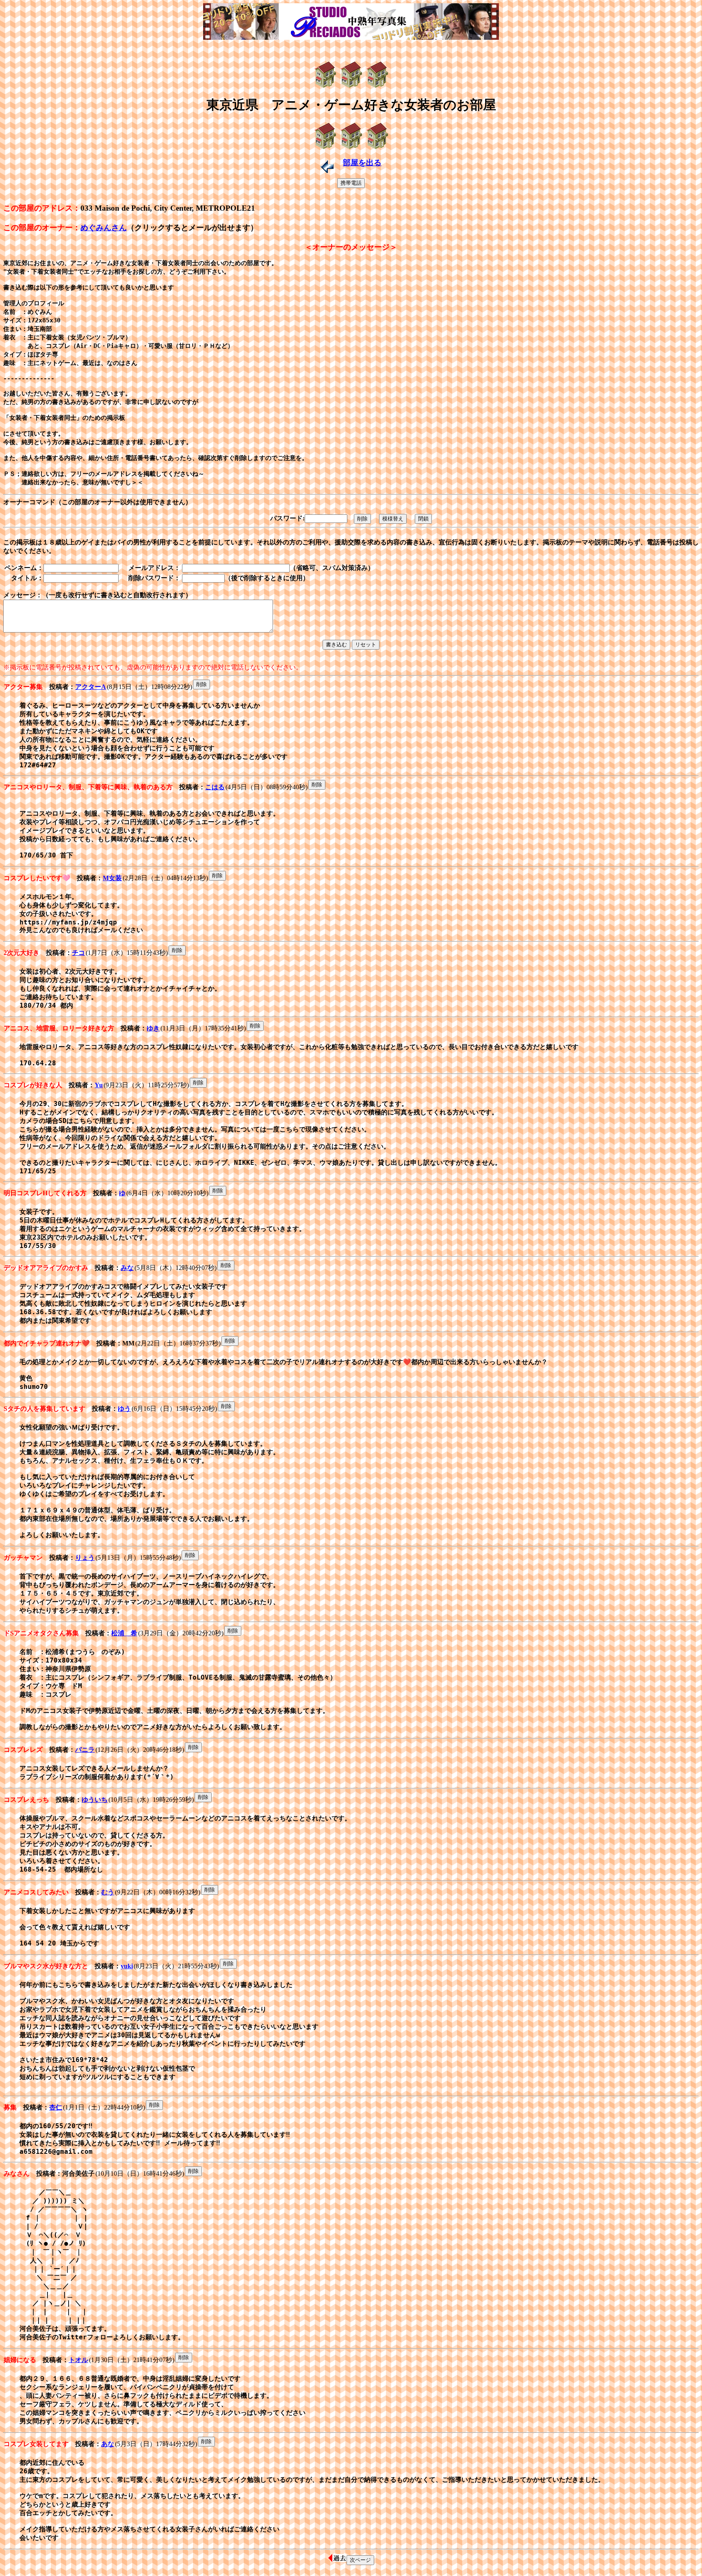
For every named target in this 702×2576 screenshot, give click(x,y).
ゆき (153, 1028)
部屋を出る (362, 163)
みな (127, 1268)
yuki (127, 1966)
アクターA (91, 687)
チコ (78, 953)
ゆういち (95, 1800)
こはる (215, 787)
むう (108, 1892)
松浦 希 (124, 1633)
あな (108, 2444)
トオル (78, 2360)
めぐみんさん (104, 228)
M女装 (112, 878)
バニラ (85, 1750)
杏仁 (56, 2107)
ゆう (124, 1409)
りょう (85, 1558)
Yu (99, 1085)
